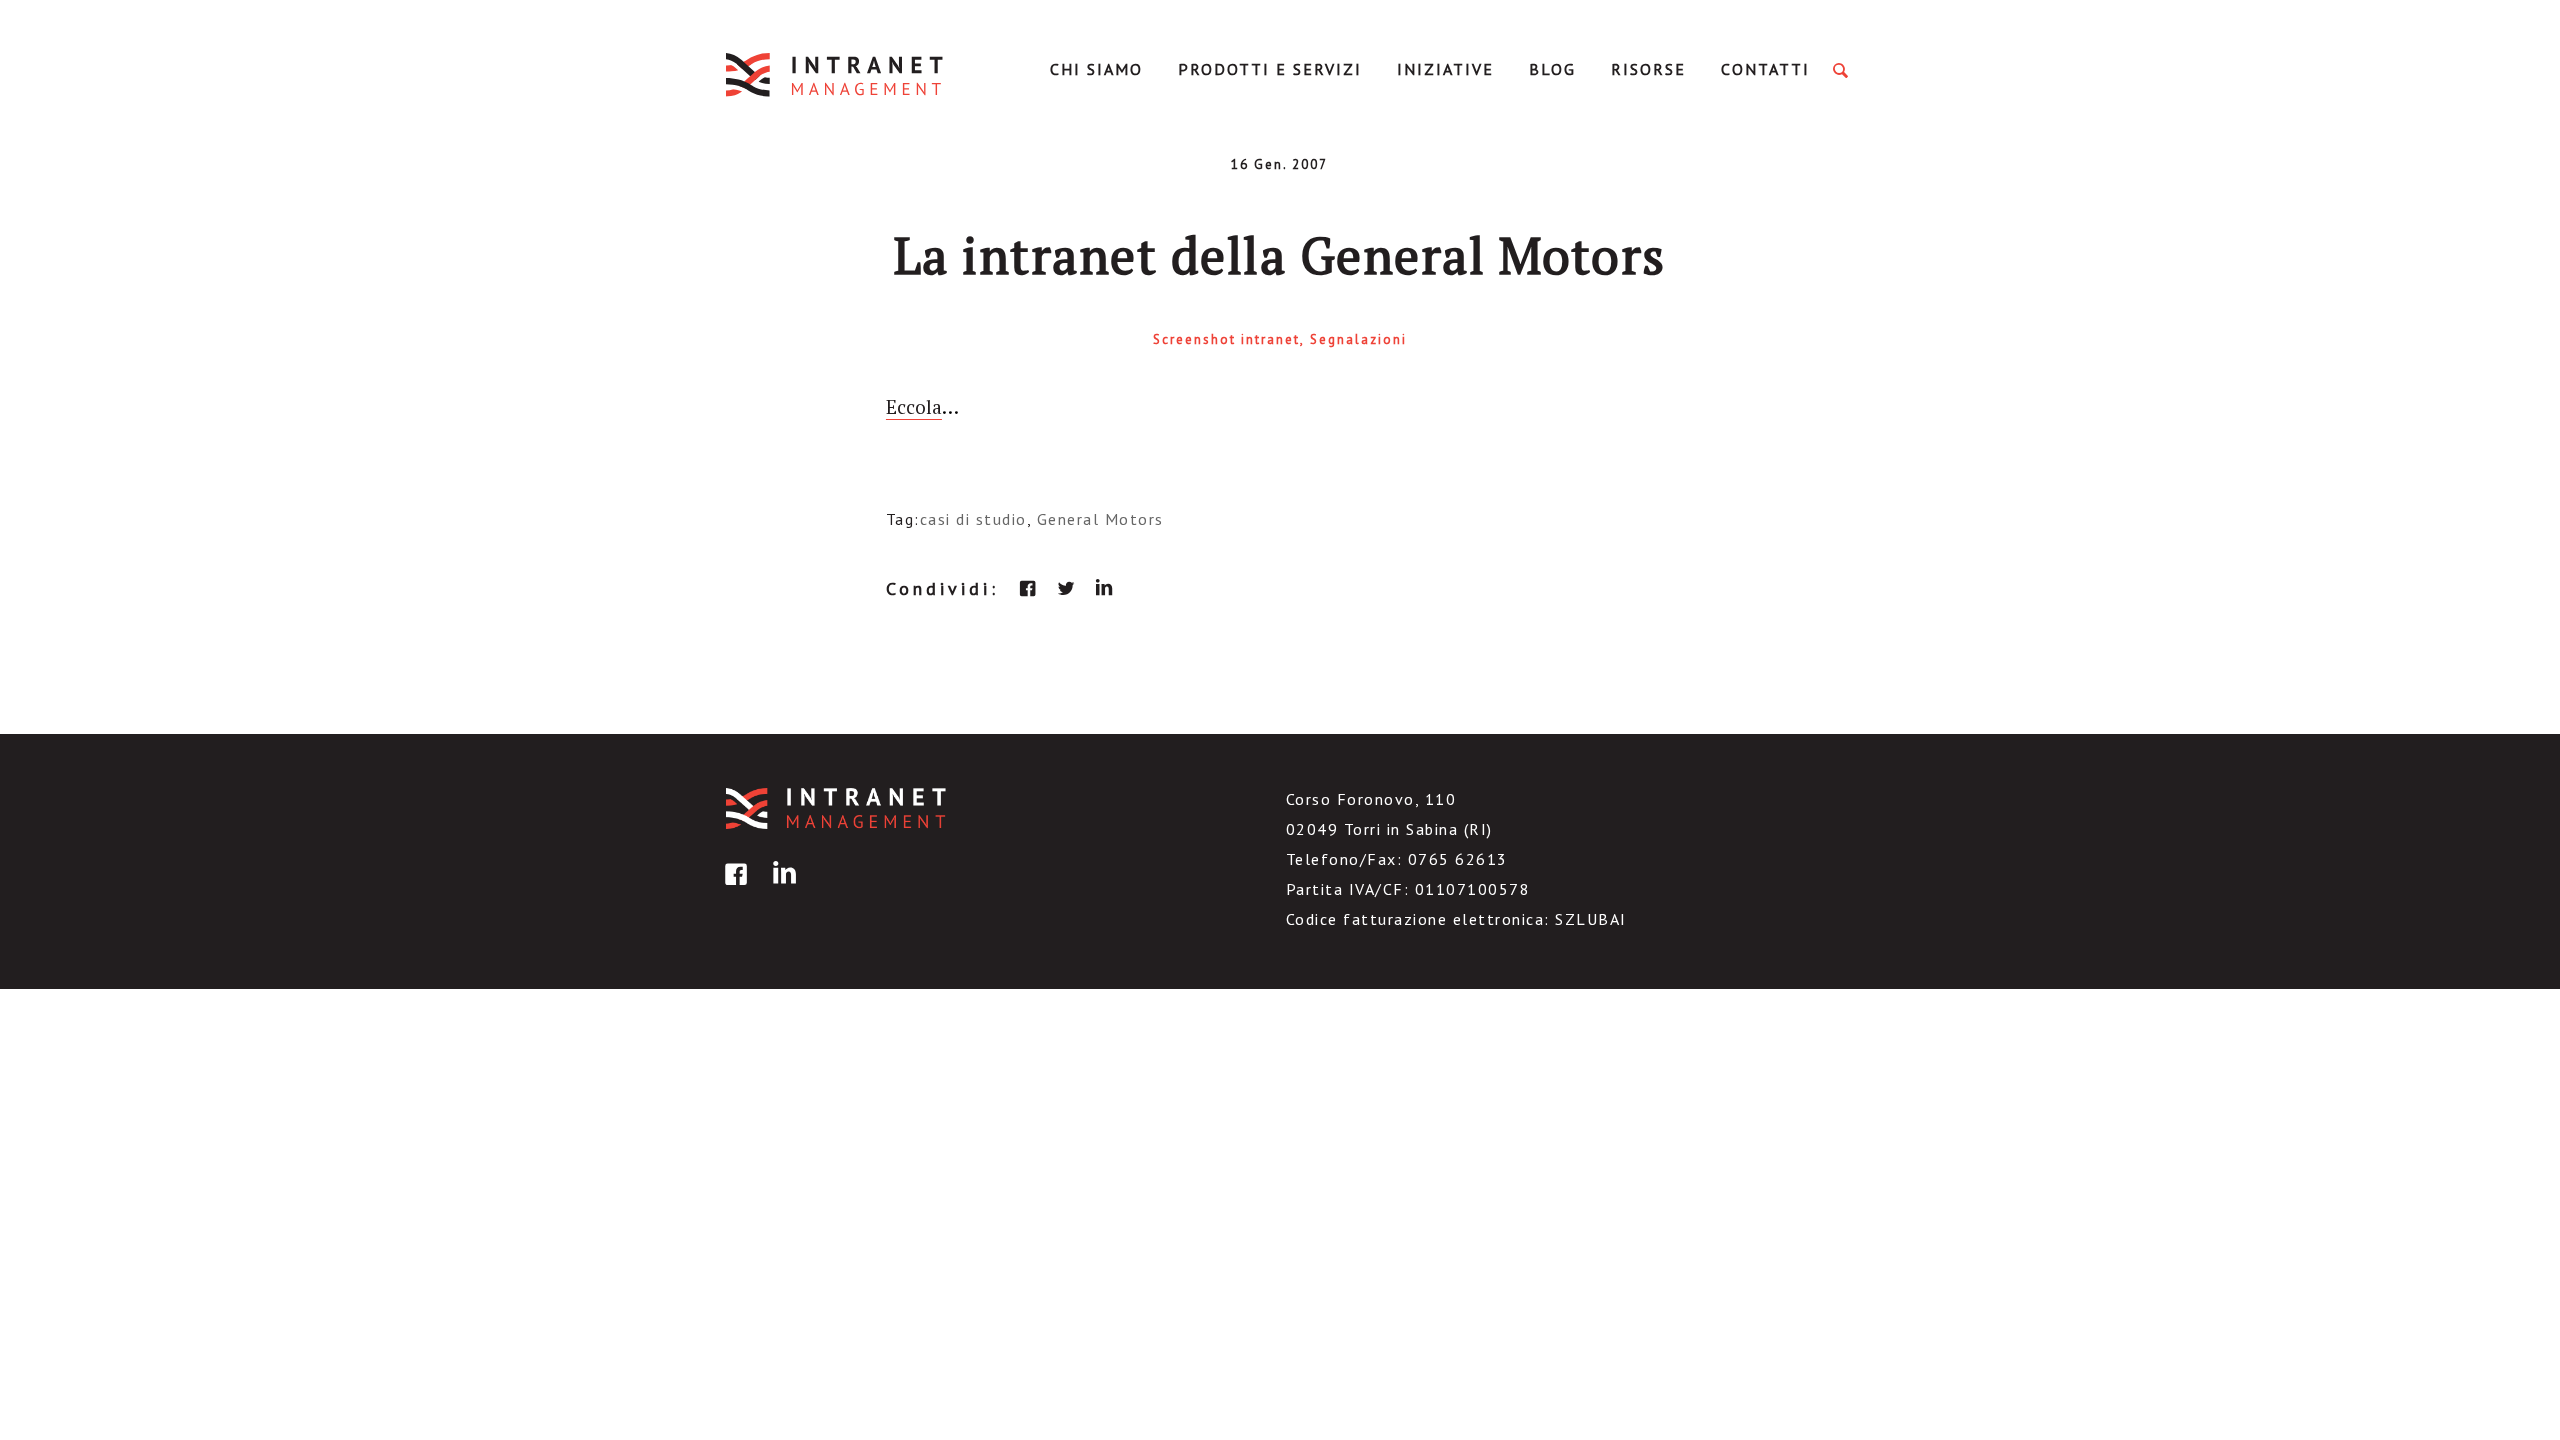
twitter (1066, 588)
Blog (1552, 69)
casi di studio (973, 519)
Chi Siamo (1096, 69)
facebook (1028, 588)
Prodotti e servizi (1270, 69)
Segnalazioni (1358, 339)
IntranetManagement (836, 74)
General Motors (1100, 519)
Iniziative (1445, 69)
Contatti (1765, 69)
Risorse (1648, 69)
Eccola (914, 406)
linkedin (1104, 588)
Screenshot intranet (1226, 339)
